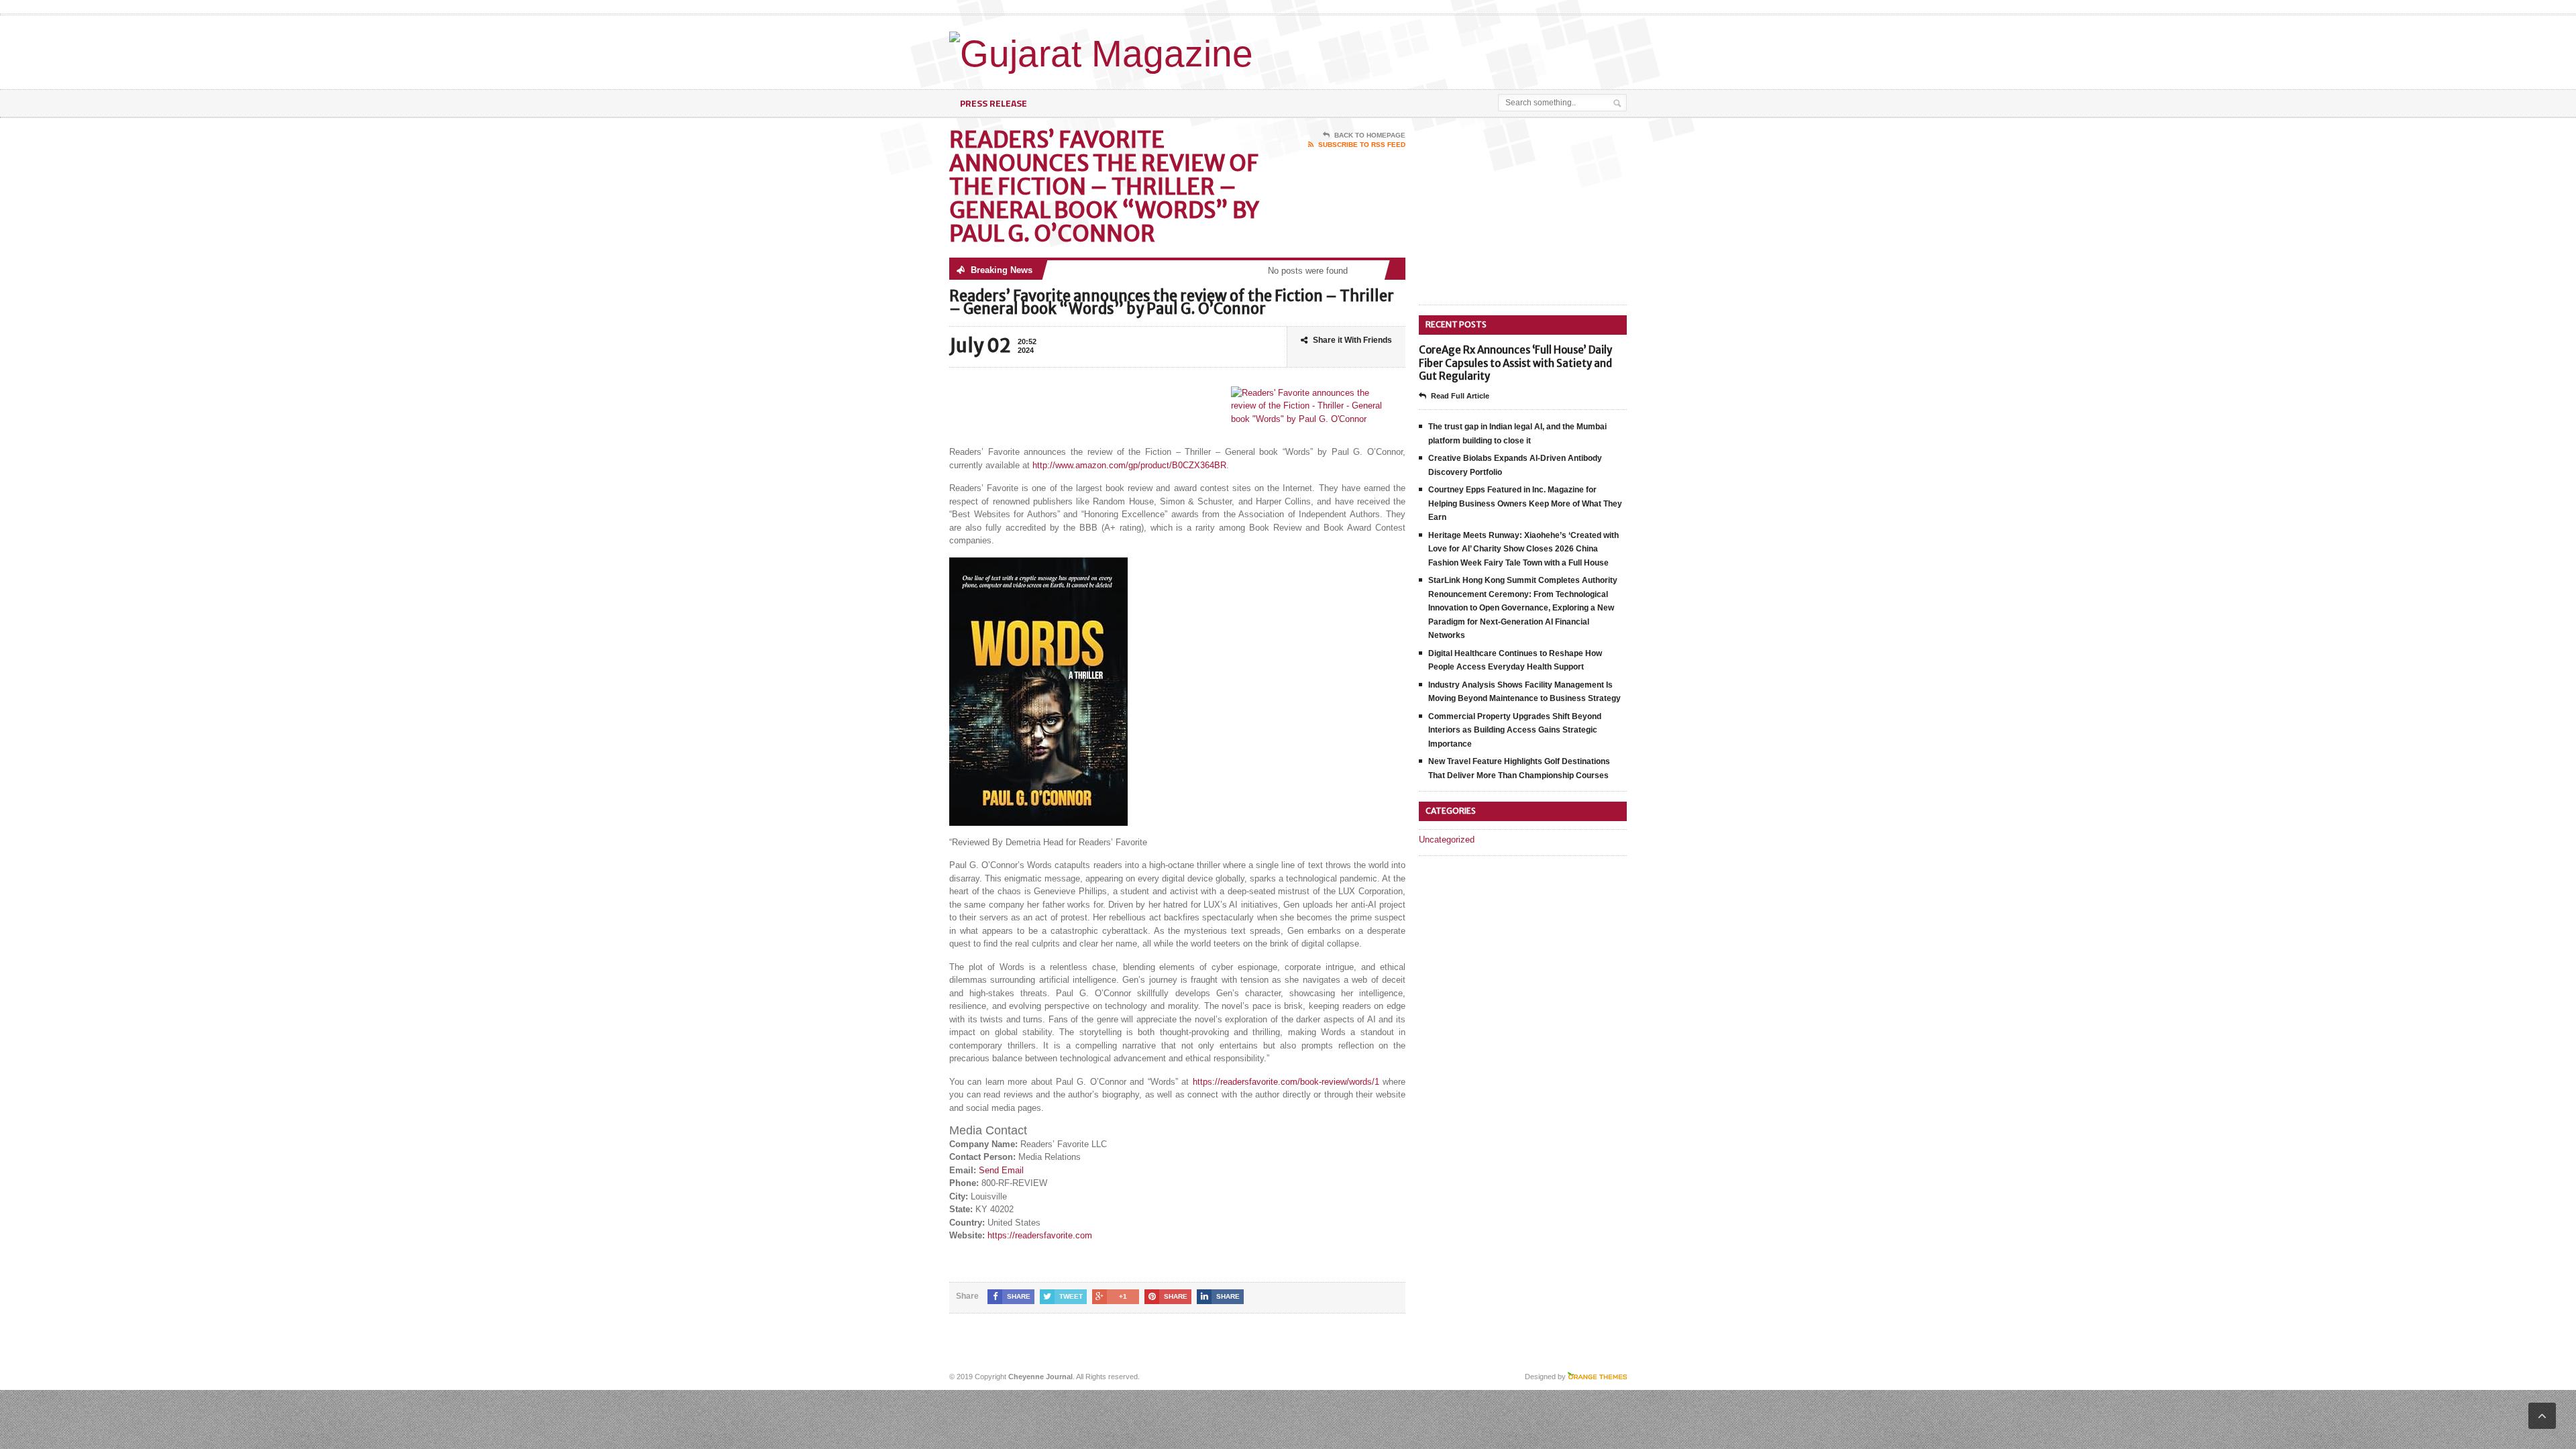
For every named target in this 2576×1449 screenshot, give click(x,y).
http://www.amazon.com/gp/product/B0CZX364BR (1129, 465)
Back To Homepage (1370, 135)
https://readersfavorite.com (1040, 1235)
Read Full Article (1460, 396)
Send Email (1001, 1170)
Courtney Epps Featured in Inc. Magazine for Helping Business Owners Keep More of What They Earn (1525, 503)
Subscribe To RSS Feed (1362, 145)
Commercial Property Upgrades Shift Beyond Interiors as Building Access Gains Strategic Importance (1515, 730)
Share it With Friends (1352, 340)
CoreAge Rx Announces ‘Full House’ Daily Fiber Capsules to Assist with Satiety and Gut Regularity (1515, 363)
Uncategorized (1447, 840)
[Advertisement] (1470, 49)
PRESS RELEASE (994, 103)
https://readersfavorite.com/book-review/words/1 (1286, 1082)
